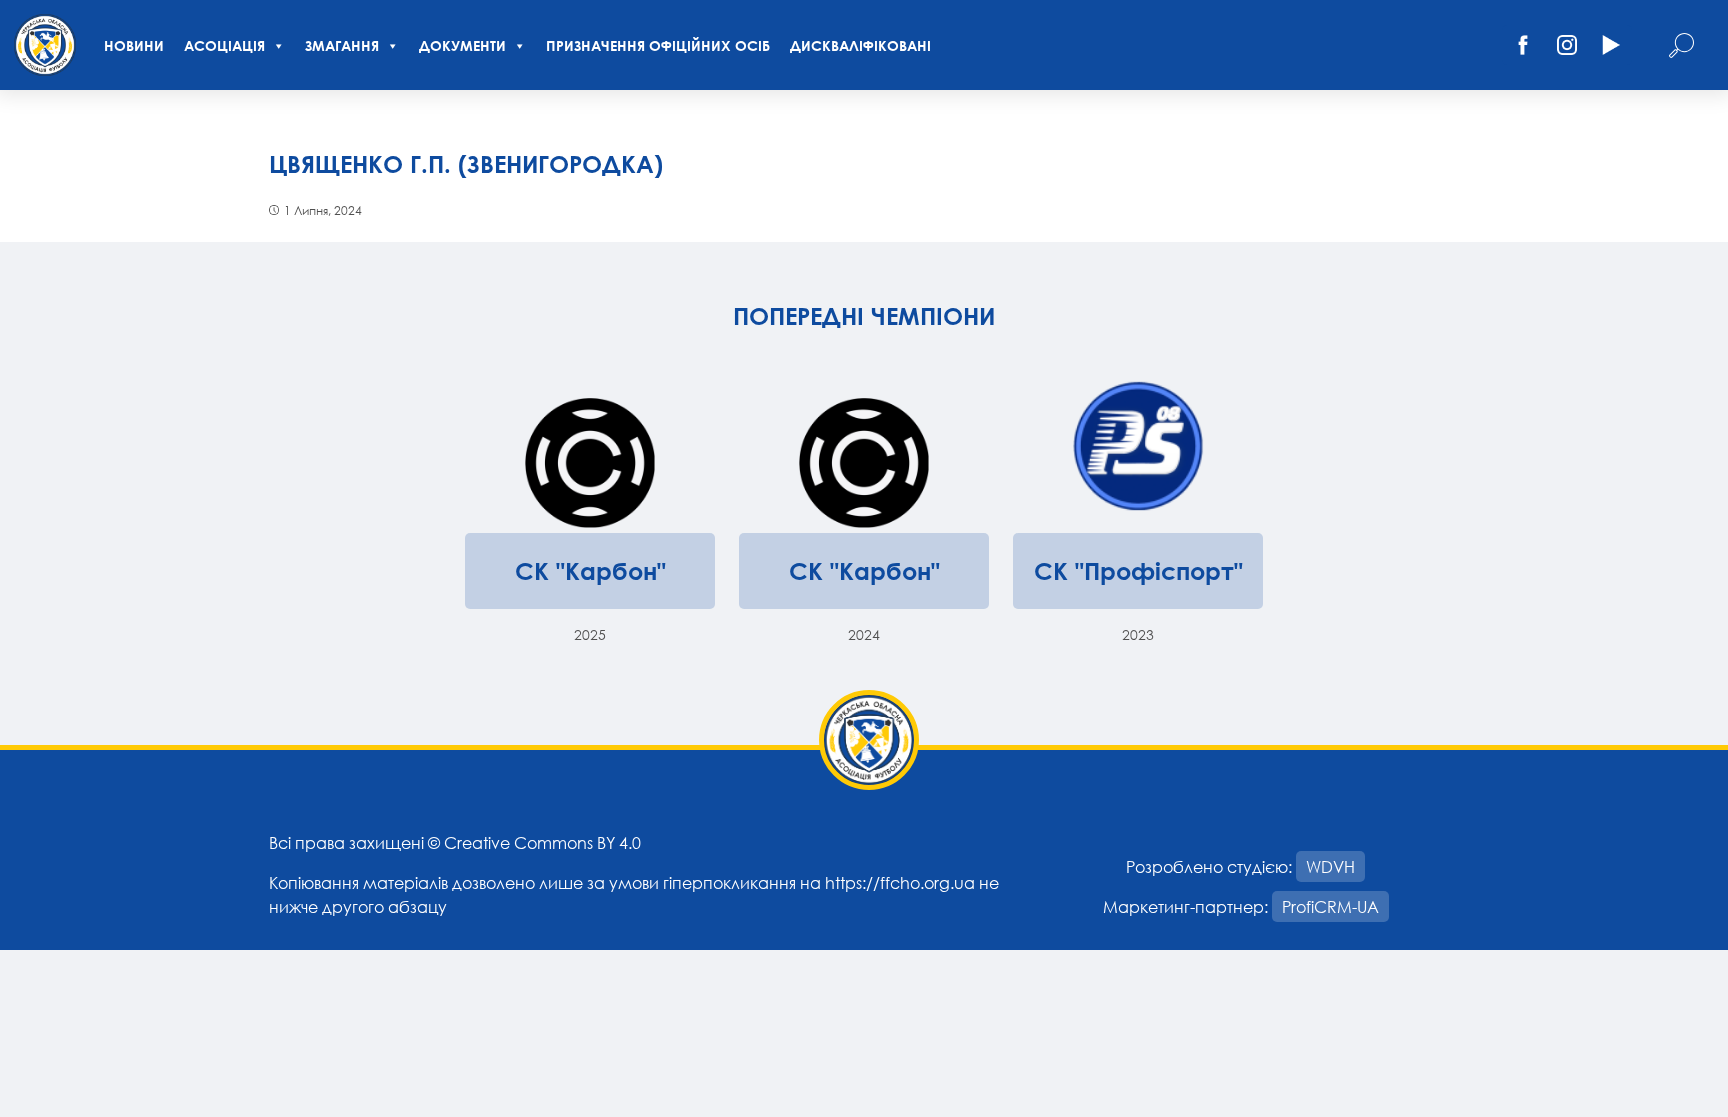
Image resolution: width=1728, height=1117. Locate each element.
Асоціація (224, 45)
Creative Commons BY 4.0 (542, 842)
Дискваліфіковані (860, 45)
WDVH (1330, 866)
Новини (134, 45)
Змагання (342, 45)
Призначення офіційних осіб (658, 45)
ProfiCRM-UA (1330, 906)
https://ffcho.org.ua (900, 882)
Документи (462, 45)
